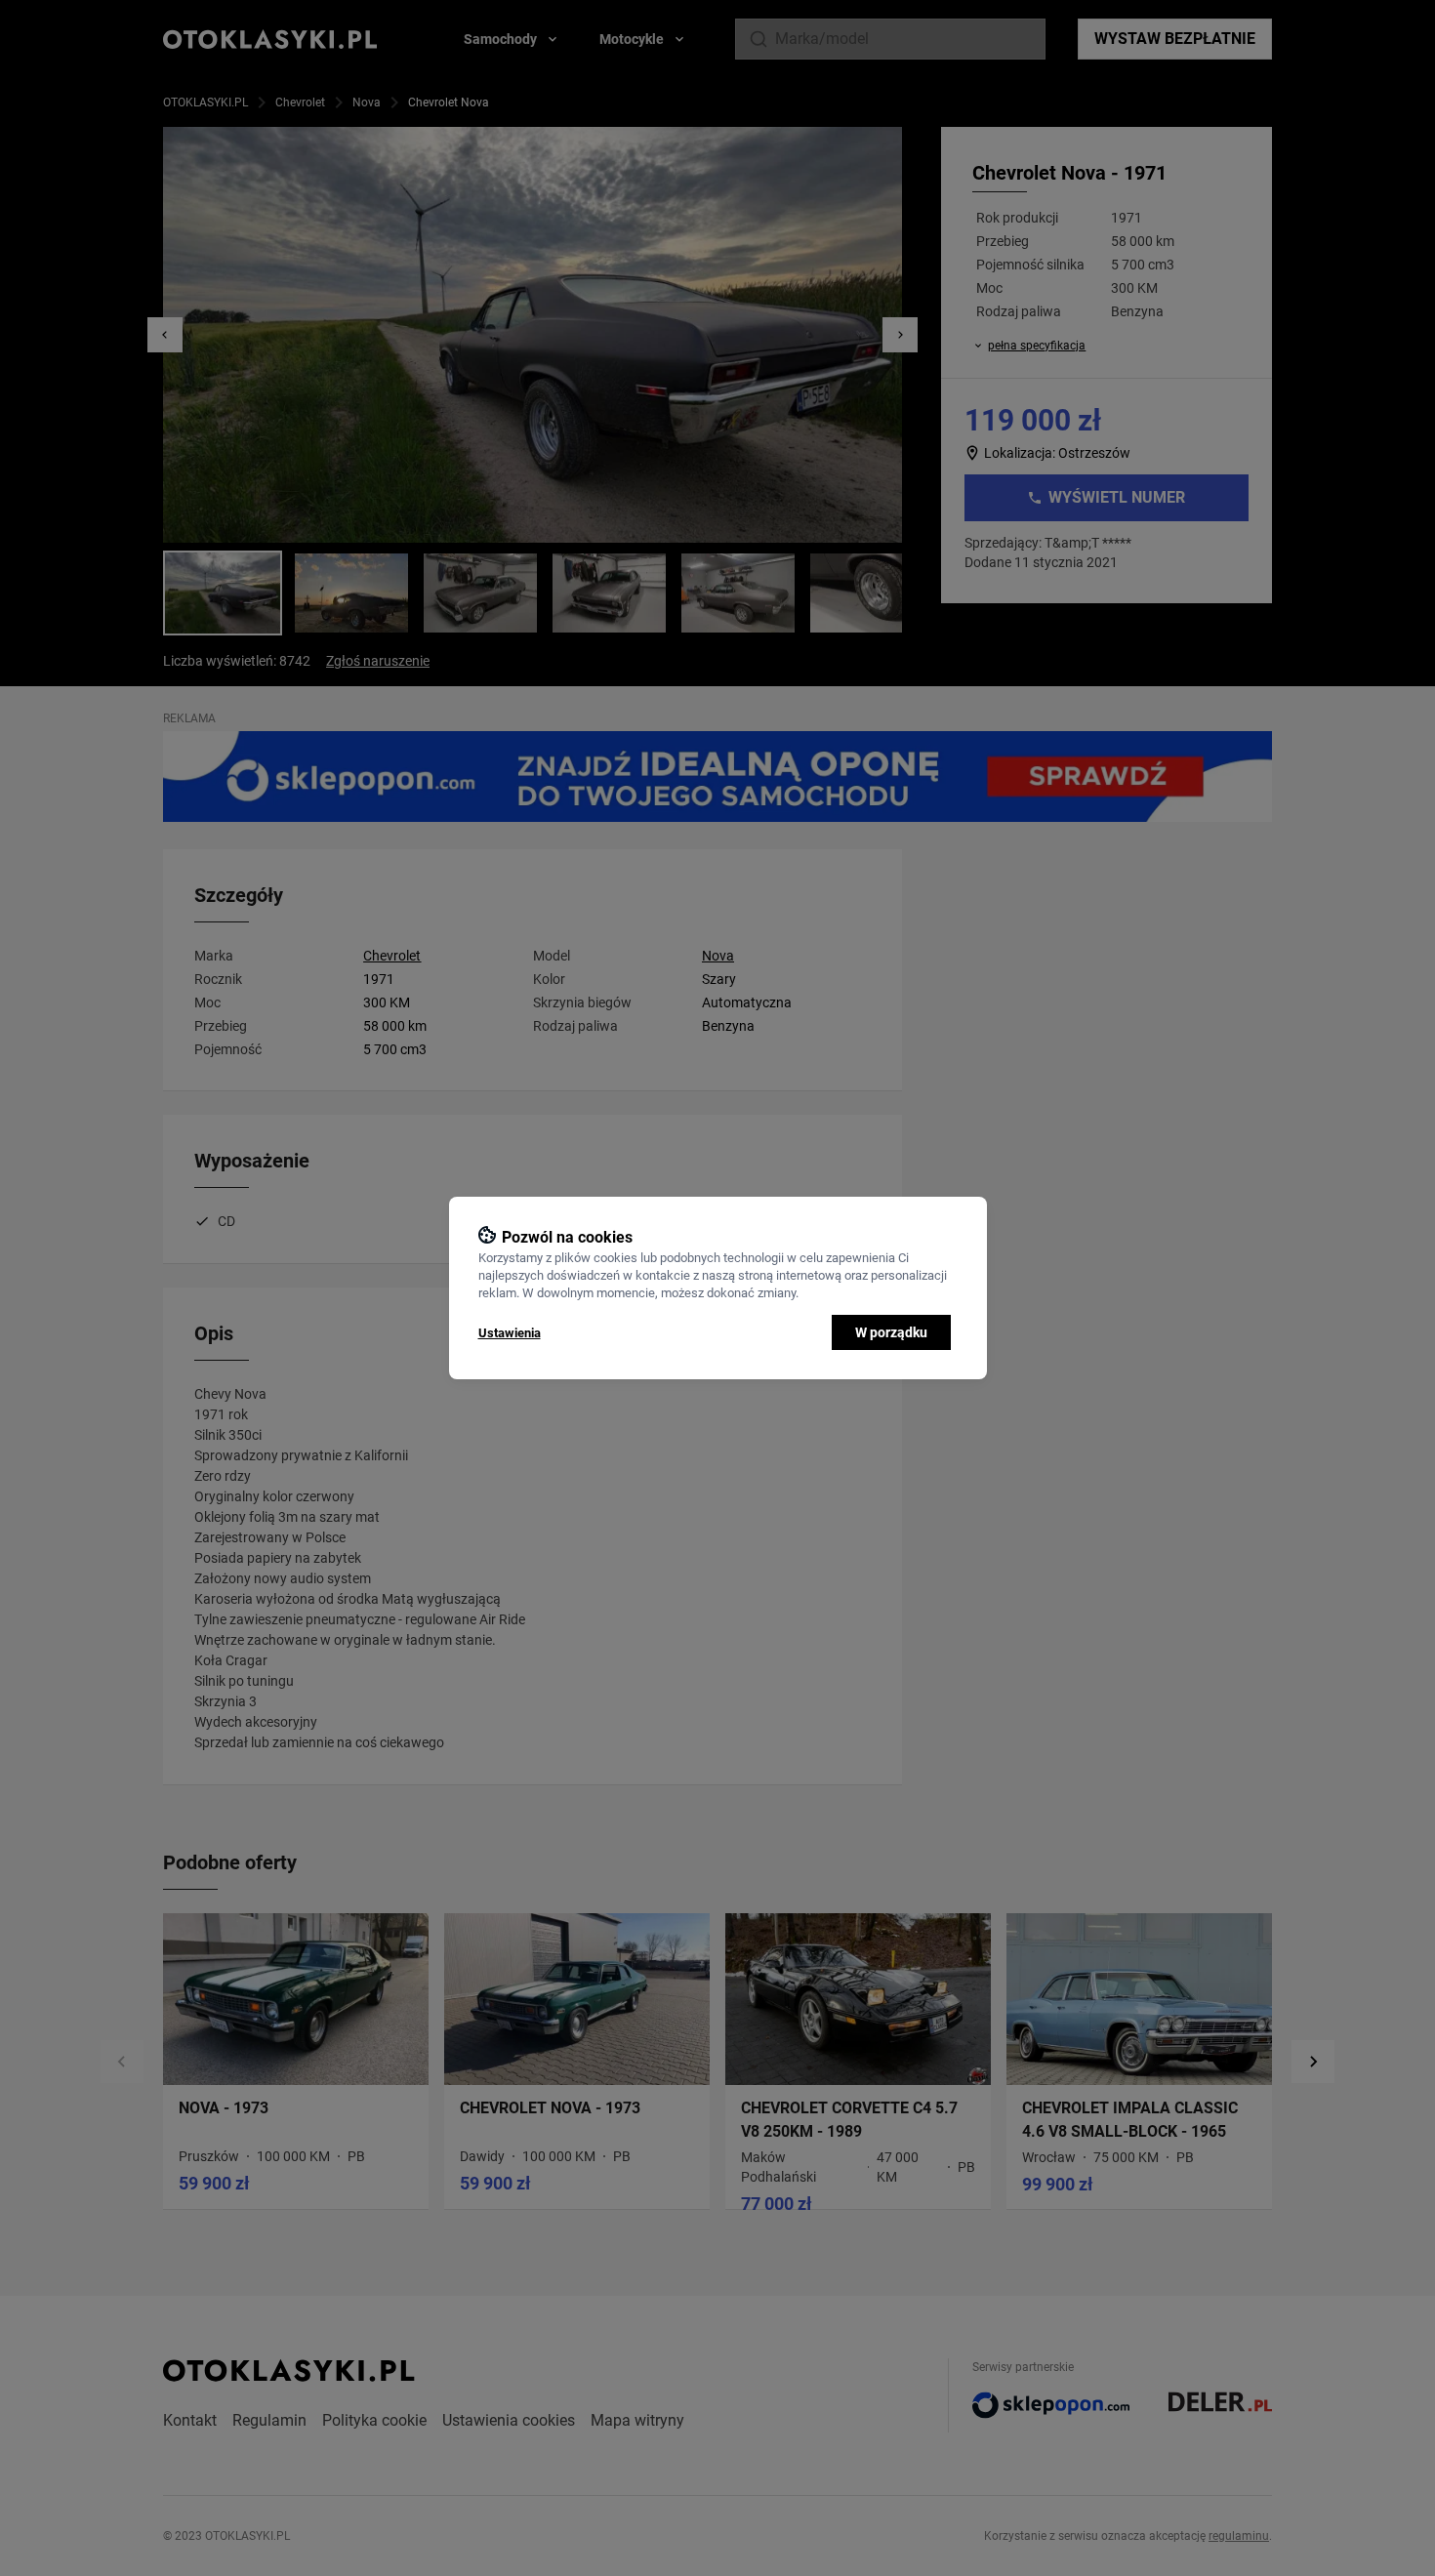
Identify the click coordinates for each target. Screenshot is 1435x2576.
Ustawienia (510, 1333)
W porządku (891, 1332)
